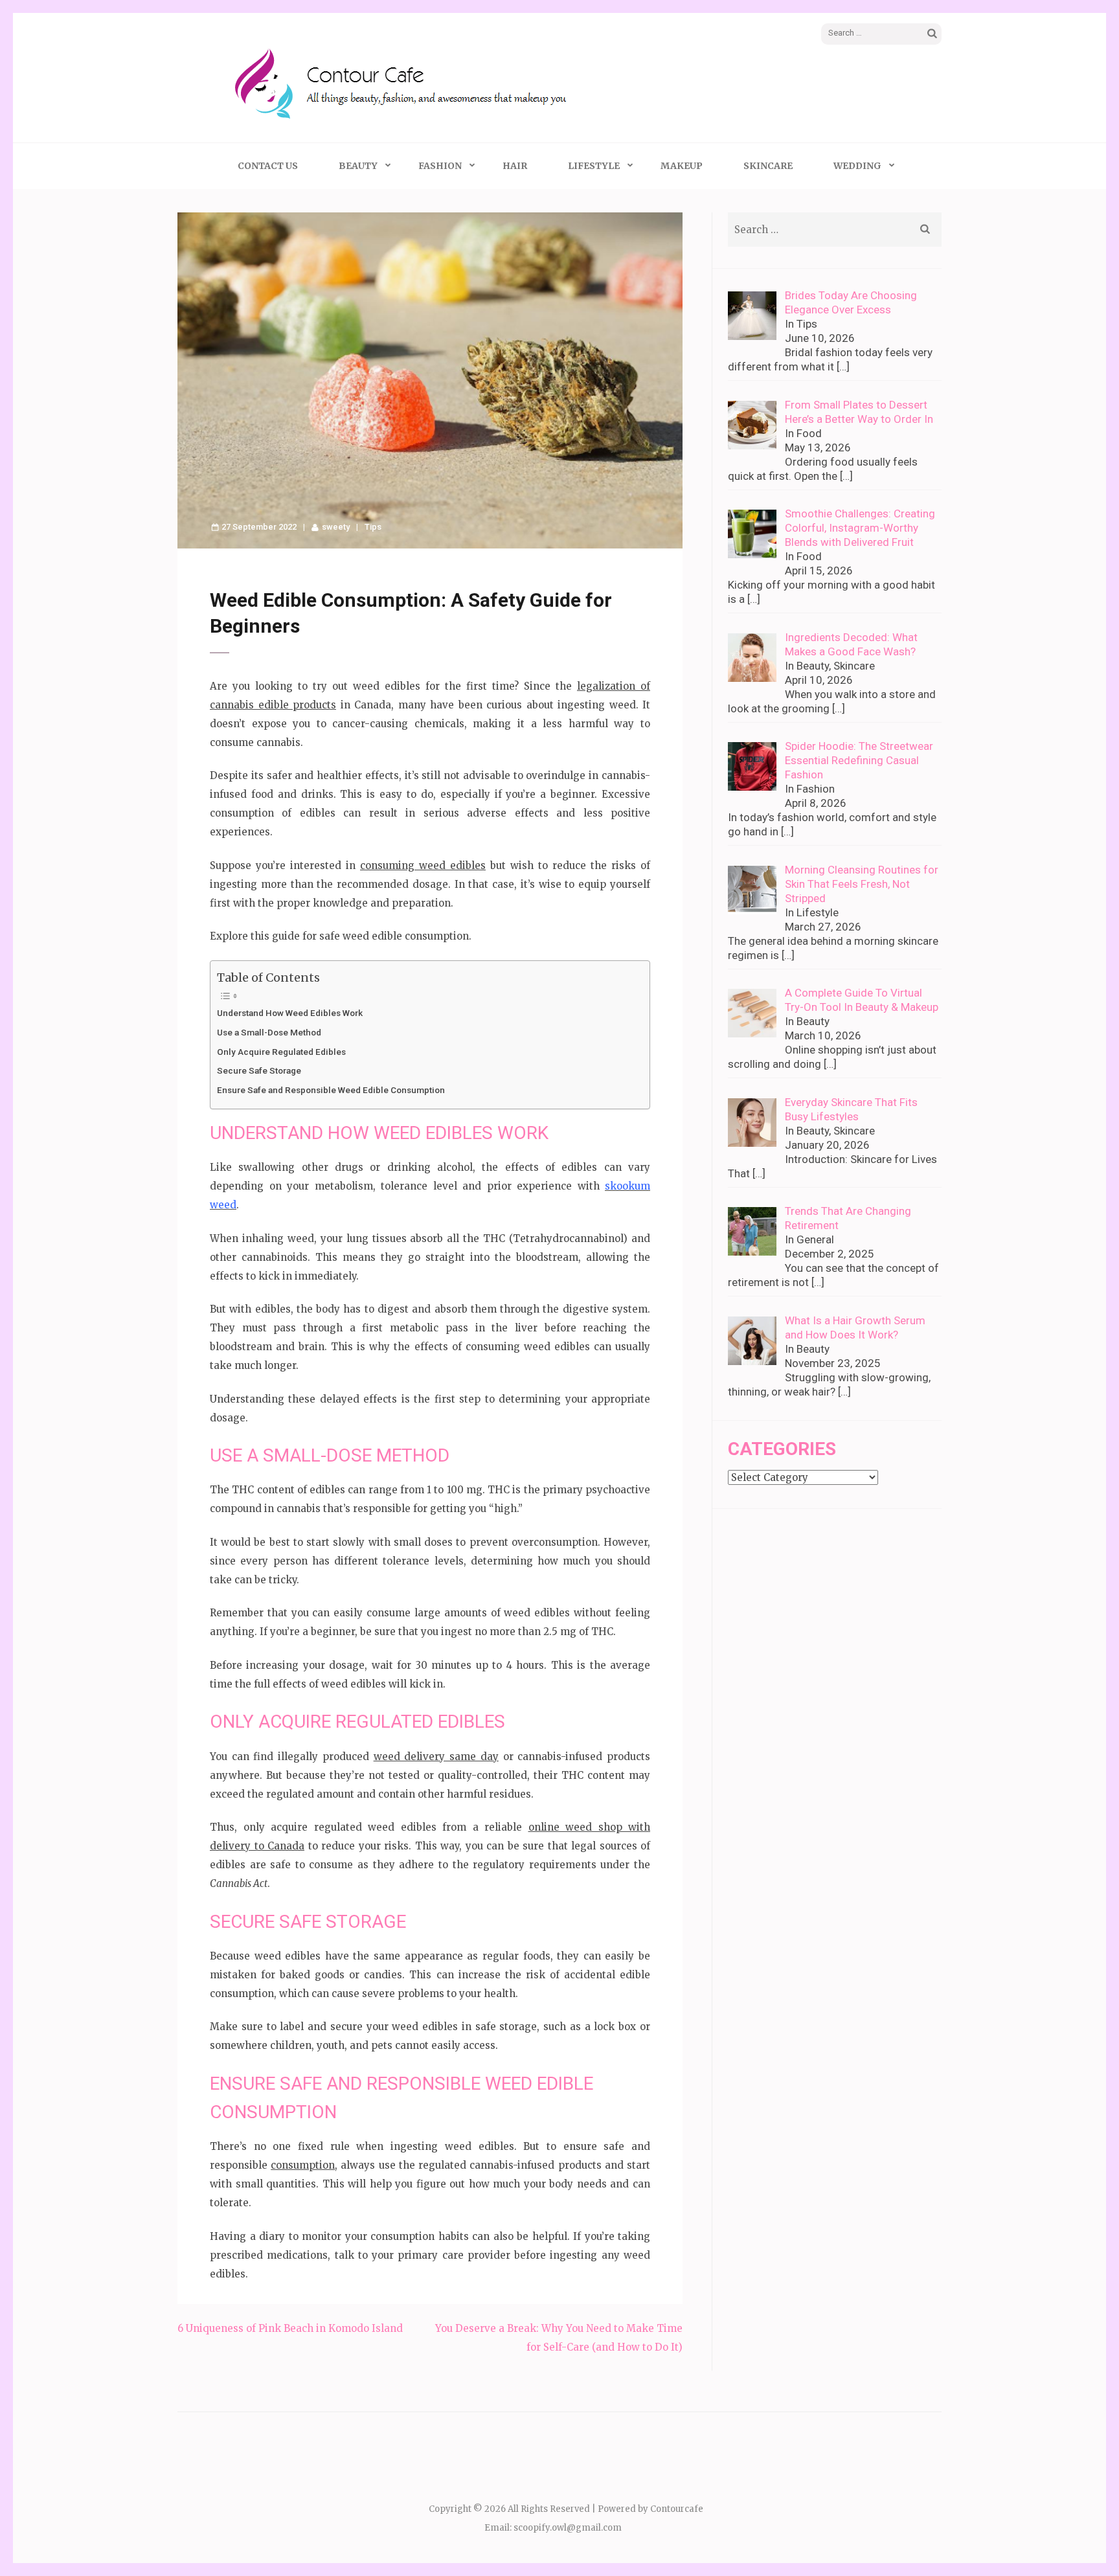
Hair (515, 166)
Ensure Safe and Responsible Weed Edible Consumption (331, 1090)
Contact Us (268, 166)
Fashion (440, 166)
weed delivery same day (436, 1757)
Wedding (857, 166)
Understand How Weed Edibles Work (290, 1013)
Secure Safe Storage (259, 1070)
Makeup (682, 166)
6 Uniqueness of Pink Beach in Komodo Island (290, 2328)
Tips (373, 527)
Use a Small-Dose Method (269, 1032)
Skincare (768, 166)
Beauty (358, 166)
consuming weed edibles (423, 865)
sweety (336, 527)
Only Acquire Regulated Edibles (281, 1052)
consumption (303, 2165)
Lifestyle (594, 166)
